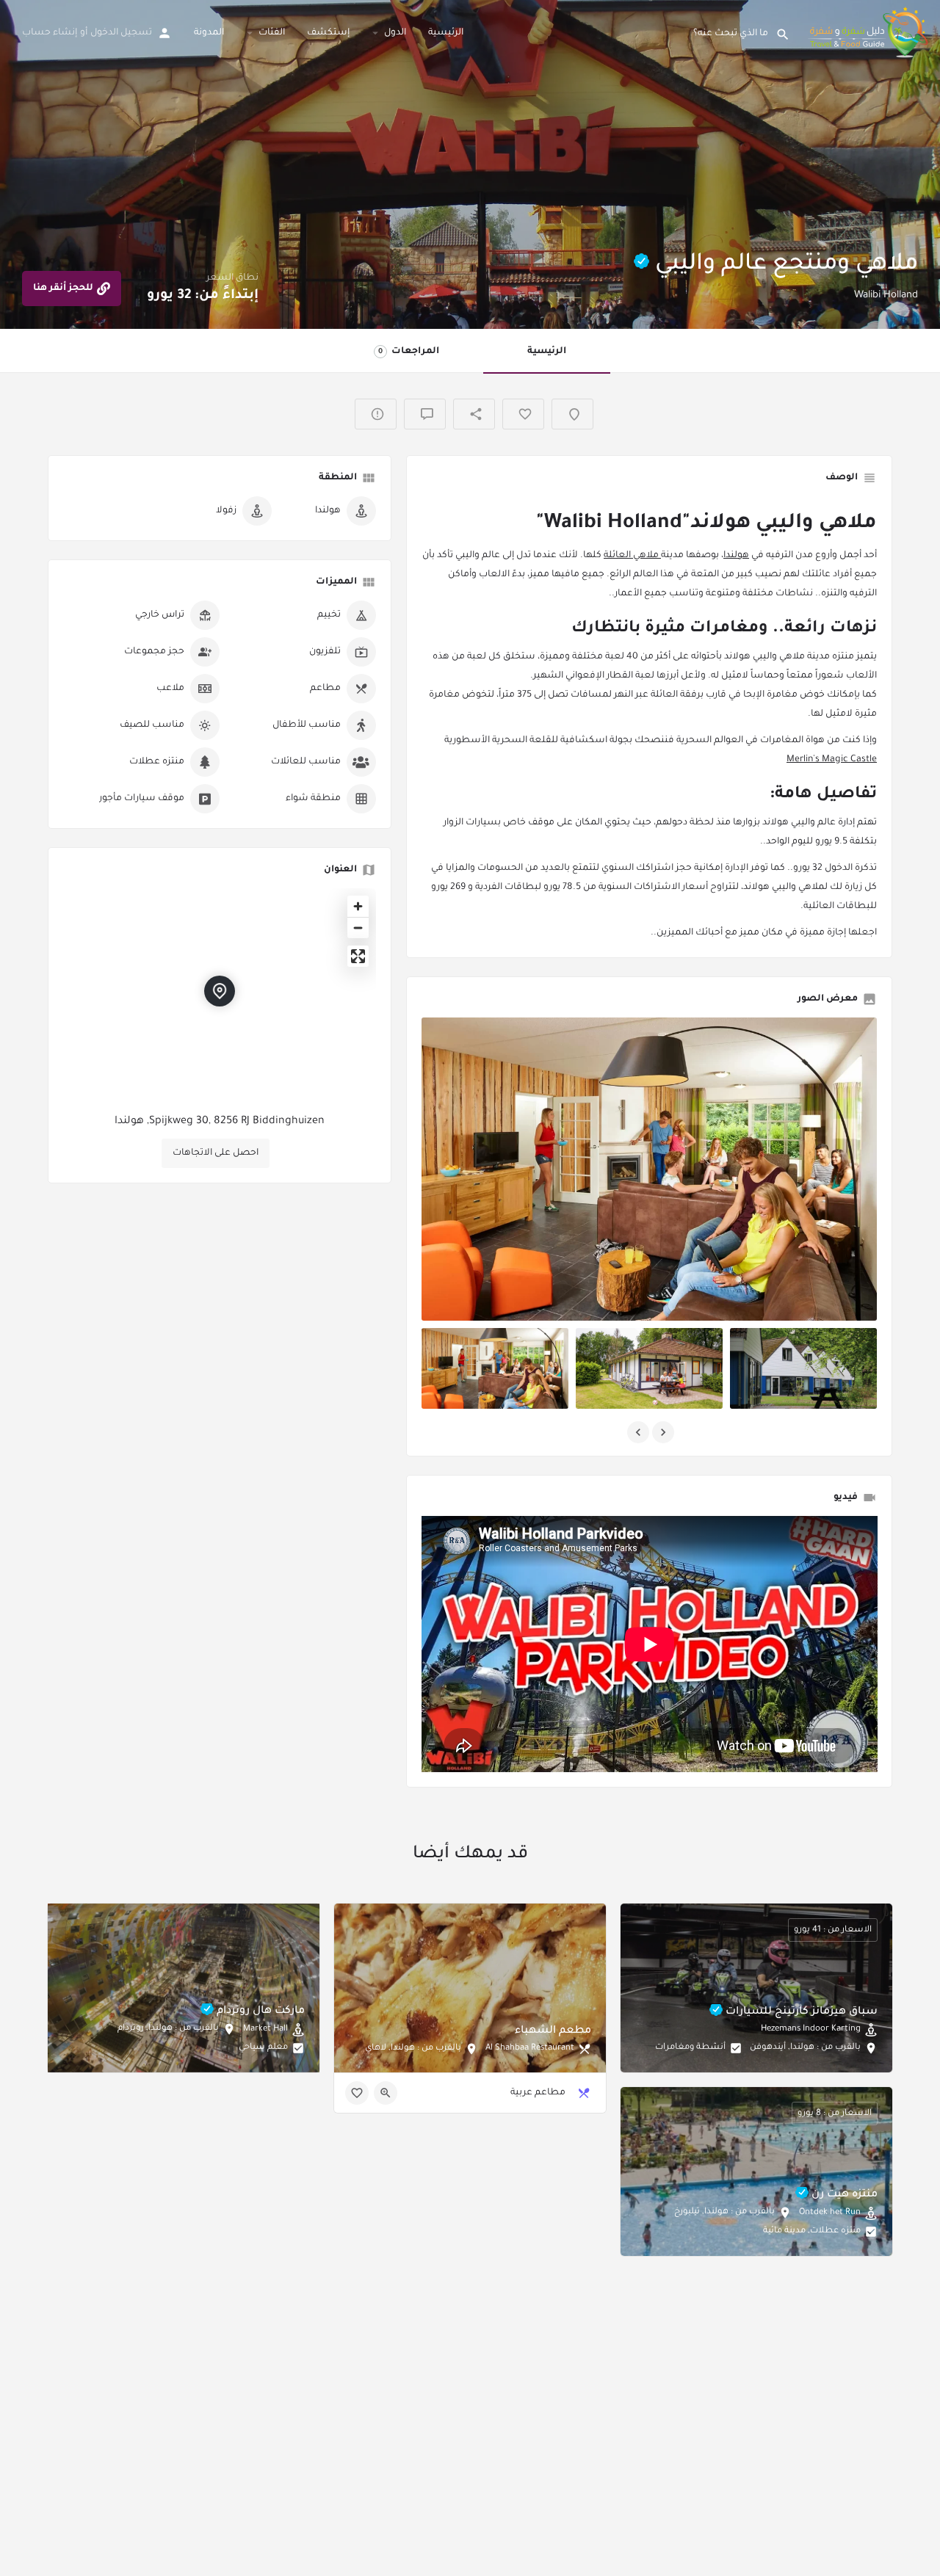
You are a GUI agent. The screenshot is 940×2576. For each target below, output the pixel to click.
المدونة (209, 33)
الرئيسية (446, 33)
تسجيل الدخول (121, 33)
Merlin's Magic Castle (832, 760)
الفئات (272, 33)
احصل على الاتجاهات (216, 1153)
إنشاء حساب (50, 33)
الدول (395, 33)
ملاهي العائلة (632, 556)
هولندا (736, 556)
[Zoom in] (358, 906)
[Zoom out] (358, 928)
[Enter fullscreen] (358, 956)
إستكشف (328, 33)
